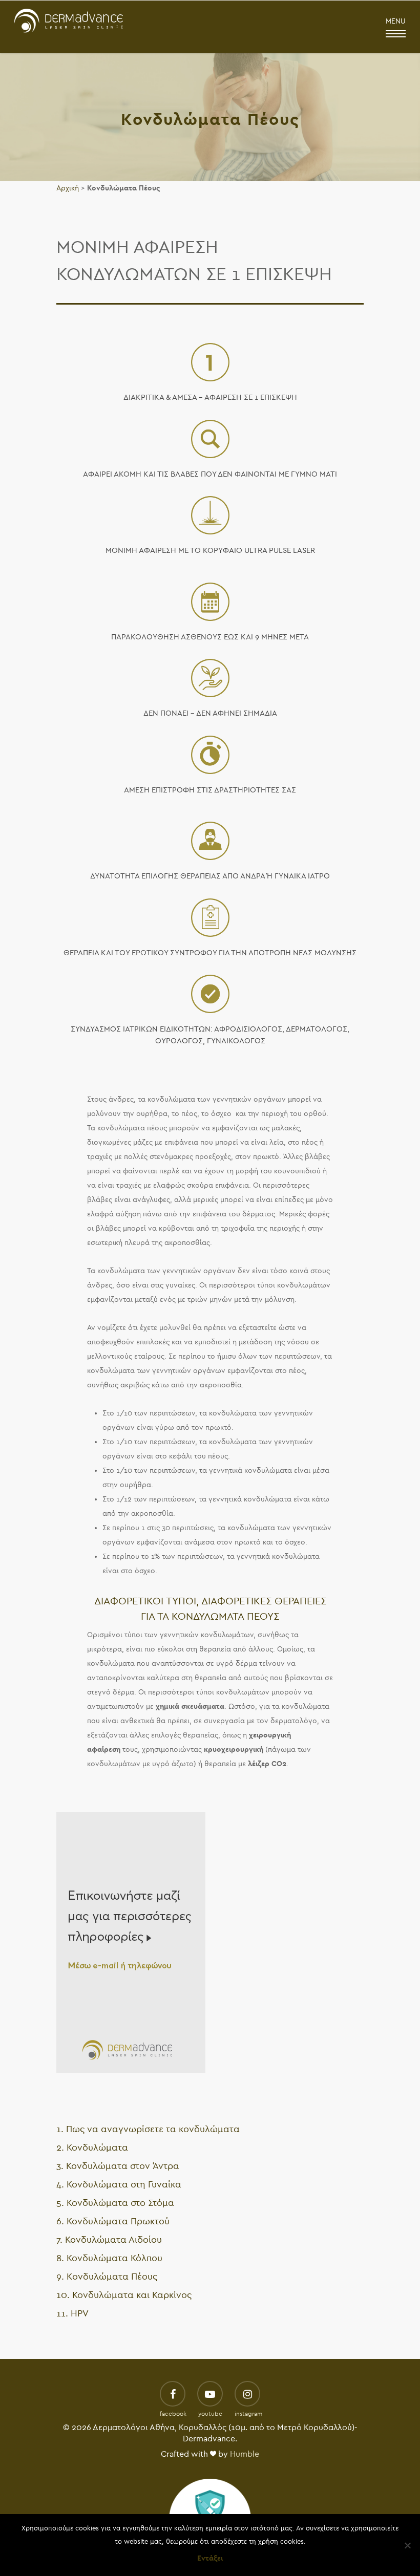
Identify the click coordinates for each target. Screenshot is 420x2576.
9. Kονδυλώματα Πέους (107, 2277)
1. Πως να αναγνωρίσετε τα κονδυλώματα (148, 2129)
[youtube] (210, 2395)
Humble (245, 2454)
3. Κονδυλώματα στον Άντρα (118, 2166)
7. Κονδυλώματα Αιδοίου (109, 2240)
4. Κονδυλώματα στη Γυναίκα (119, 2185)
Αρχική (68, 188)
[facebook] (173, 2395)
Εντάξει (210, 2558)
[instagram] (247, 2395)
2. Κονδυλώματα (92, 2148)
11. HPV (72, 2314)
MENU (396, 21)
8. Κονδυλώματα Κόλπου (109, 2258)
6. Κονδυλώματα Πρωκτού (113, 2221)
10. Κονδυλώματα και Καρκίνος (124, 2295)
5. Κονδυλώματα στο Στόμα (115, 2203)
